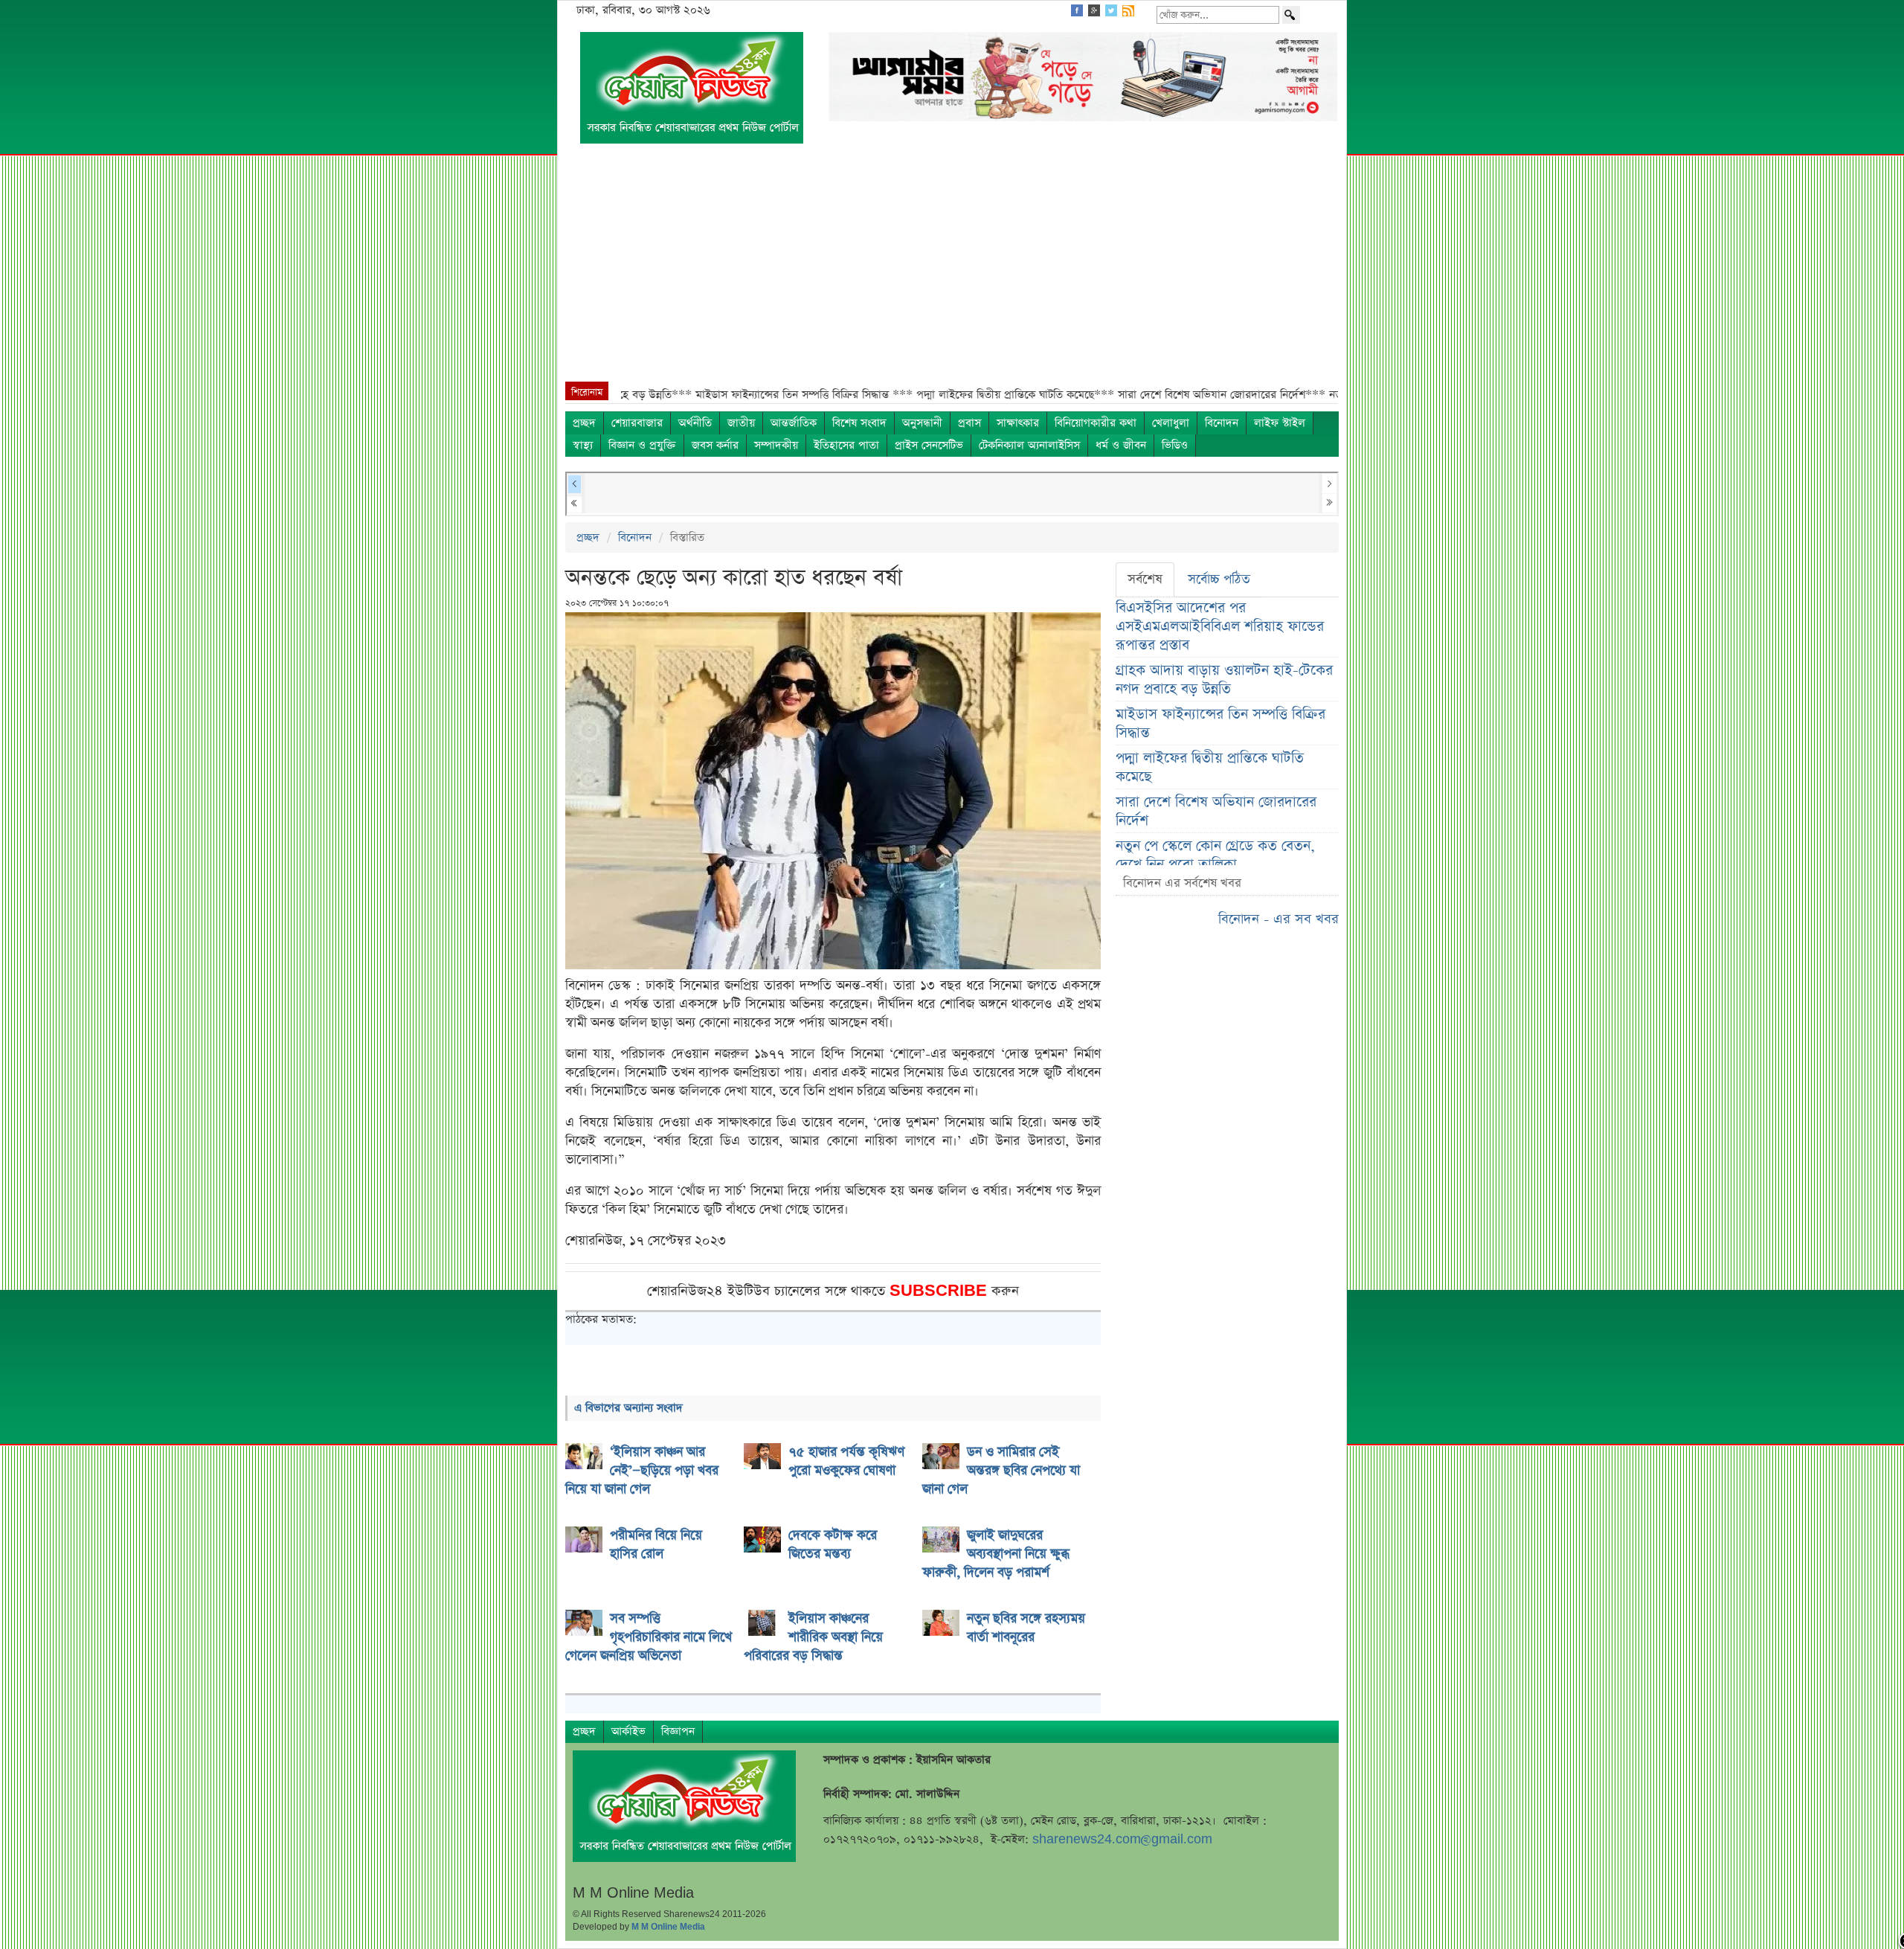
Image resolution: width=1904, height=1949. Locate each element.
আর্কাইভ (628, 1731)
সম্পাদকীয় (776, 445)
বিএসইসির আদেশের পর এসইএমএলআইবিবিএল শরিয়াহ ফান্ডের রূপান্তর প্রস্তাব (1220, 627)
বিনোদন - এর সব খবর (1279, 919)
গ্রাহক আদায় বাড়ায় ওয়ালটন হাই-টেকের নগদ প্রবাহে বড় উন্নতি (1224, 680)
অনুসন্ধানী (922, 423)
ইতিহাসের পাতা (846, 445)
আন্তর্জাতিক (794, 423)
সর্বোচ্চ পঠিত (1219, 579)
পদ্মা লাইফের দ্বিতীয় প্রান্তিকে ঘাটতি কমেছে (1210, 768)
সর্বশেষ (1145, 579)
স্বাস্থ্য (583, 445)
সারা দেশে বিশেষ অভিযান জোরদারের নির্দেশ (1216, 812)
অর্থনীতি (695, 423)
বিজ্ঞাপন (678, 1731)
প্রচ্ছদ (584, 423)
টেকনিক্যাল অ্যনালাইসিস (1029, 445)
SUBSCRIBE (940, 1291)
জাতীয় (741, 423)
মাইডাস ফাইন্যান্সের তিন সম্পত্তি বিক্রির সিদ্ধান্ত (1220, 724)
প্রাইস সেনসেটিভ (929, 445)
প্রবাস (969, 423)
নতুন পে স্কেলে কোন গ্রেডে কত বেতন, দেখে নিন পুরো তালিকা (1215, 855)
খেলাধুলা (1171, 423)
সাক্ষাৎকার (1018, 423)
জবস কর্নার (715, 445)
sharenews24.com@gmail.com (1122, 1839)
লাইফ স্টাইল (1280, 423)
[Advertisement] (952, 270)
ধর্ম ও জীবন (1121, 445)
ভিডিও (1175, 445)
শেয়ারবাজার (637, 423)
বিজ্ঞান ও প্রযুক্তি (642, 445)
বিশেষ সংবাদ (859, 423)
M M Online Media (668, 1927)
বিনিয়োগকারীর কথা (1096, 423)
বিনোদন (1222, 423)
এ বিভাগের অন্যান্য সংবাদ (628, 1408)
